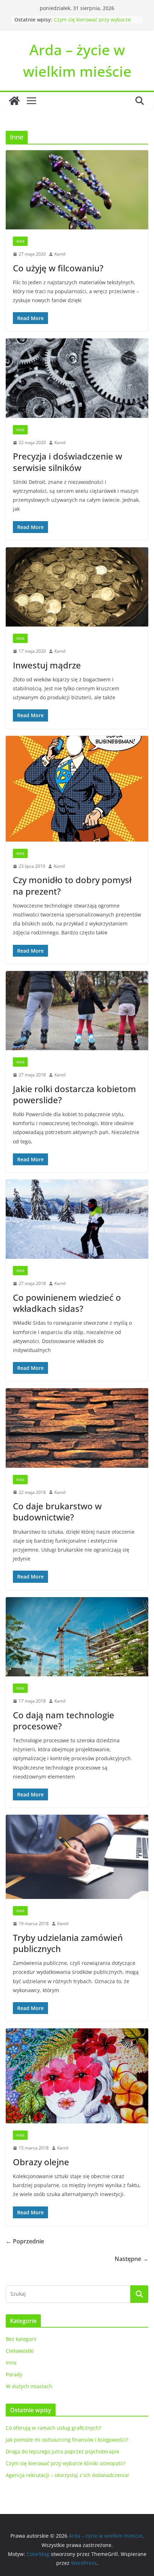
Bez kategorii (21, 2339)
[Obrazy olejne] (77, 2076)
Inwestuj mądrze (47, 665)
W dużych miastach (29, 2386)
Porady (14, 2374)
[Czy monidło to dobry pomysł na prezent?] (77, 789)
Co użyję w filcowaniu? (58, 268)
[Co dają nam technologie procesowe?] (77, 1637)
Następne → (131, 2259)
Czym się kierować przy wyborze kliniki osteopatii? (92, 23)
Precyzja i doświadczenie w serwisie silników (68, 462)
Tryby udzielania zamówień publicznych (68, 1943)
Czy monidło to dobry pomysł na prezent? (72, 885)
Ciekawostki (20, 2351)
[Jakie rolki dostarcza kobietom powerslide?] (77, 1011)
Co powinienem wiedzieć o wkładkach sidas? (67, 1303)
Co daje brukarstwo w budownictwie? (57, 1511)
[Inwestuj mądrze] (77, 587)
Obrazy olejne (41, 2162)
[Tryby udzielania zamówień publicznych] (77, 1857)
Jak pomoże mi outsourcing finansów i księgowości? (67, 2440)
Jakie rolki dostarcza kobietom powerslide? (74, 1094)
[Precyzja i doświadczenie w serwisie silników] (77, 378)
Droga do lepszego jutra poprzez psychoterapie (62, 2451)
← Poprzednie (25, 2241)
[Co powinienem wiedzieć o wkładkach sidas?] (77, 1219)
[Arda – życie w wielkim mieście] (14, 101)
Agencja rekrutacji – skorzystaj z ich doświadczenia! (67, 2475)
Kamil (60, 254)
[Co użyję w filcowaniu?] (77, 190)
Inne (20, 241)
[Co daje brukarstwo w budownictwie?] (77, 1428)
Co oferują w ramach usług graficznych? (53, 2428)
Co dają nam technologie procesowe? (64, 1720)
